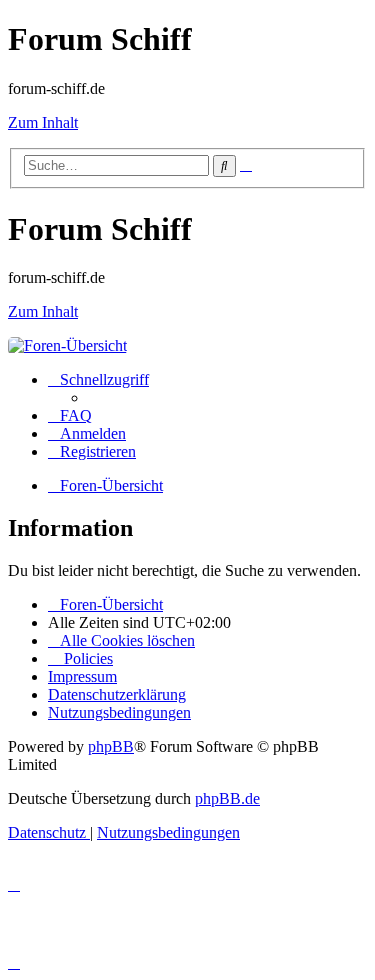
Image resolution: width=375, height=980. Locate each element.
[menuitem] (70, 415)
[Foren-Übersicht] (67, 345)
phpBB (111, 746)
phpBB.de (227, 798)
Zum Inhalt (43, 122)
